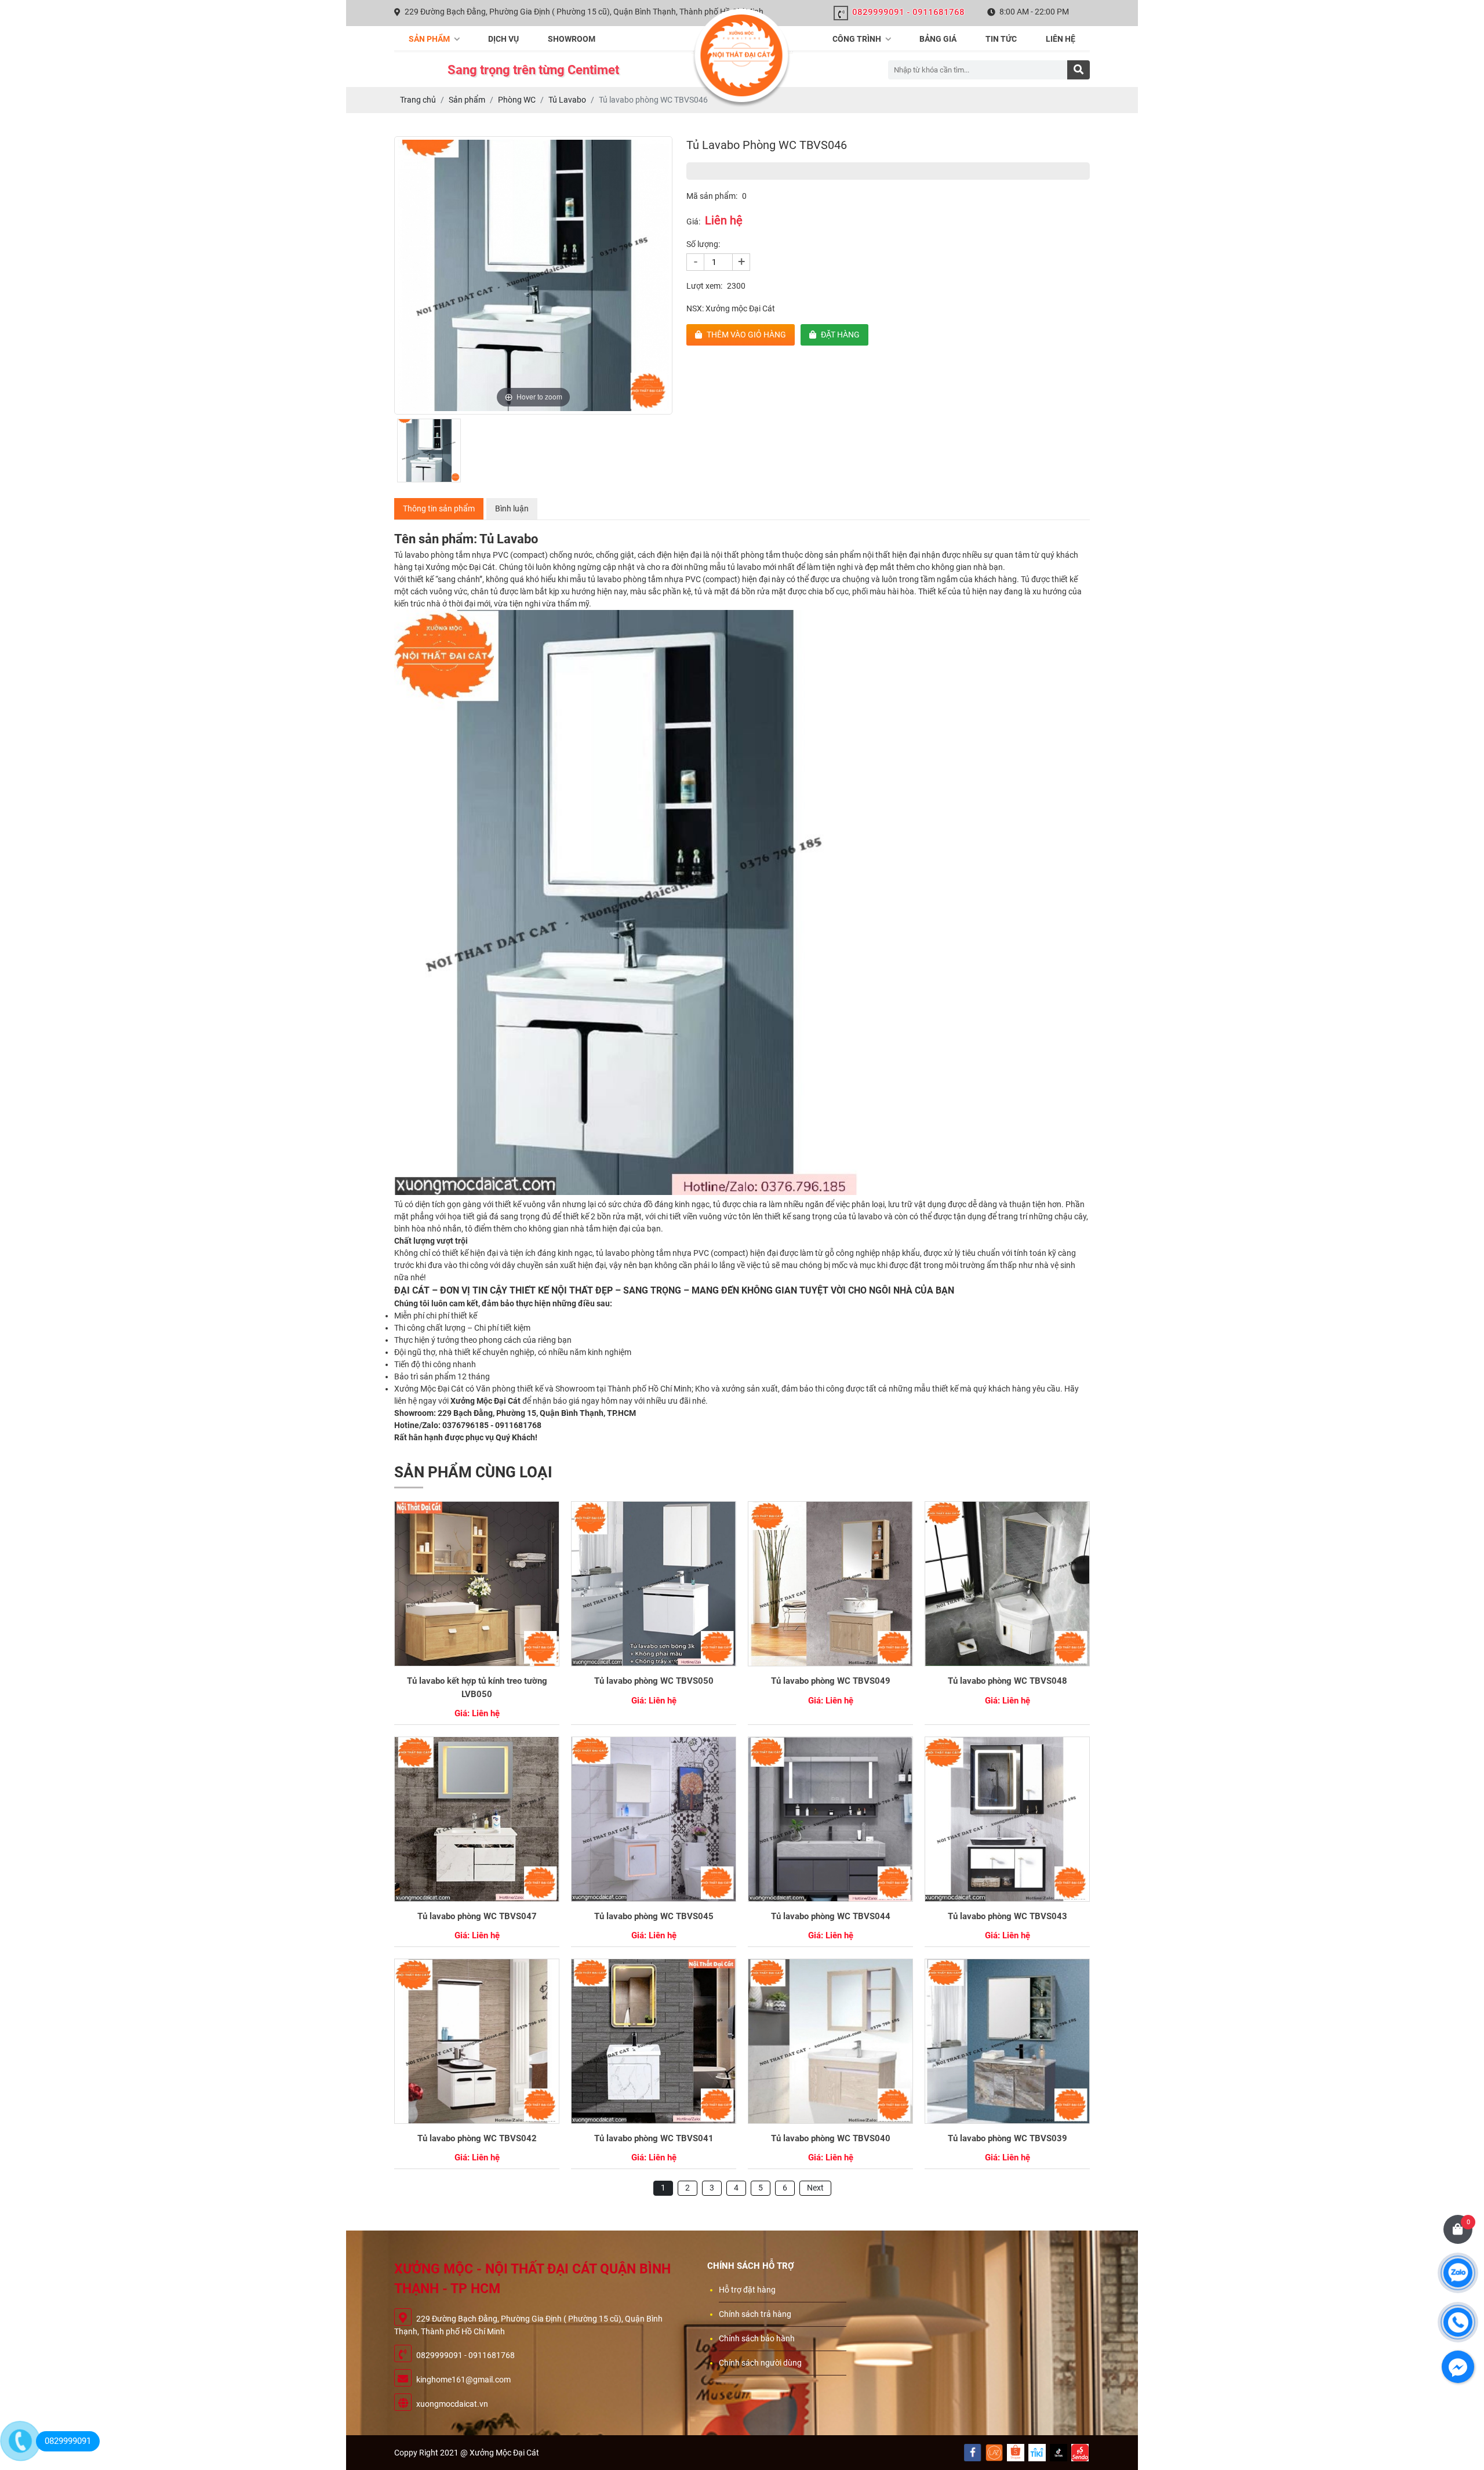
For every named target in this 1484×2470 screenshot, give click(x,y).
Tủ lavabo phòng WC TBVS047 (477, 1916)
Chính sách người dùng (760, 2363)
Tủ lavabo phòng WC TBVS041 (654, 2138)
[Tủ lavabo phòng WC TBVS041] (654, 2041)
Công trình (858, 39)
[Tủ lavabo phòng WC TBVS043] (1007, 1819)
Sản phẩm (430, 39)
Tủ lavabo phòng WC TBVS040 (831, 2138)
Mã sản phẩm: (712, 196)
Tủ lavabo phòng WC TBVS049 (831, 1681)
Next (815, 2188)
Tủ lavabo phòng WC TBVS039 (1007, 2138)
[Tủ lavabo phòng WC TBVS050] (654, 1584)
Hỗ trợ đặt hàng (747, 2290)
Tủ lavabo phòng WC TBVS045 (654, 1916)
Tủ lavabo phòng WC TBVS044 (831, 1916)
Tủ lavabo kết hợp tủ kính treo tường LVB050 (477, 1688)
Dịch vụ (503, 39)
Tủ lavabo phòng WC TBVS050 (654, 1681)
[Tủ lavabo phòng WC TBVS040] (830, 2041)
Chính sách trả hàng (755, 2314)
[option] (533, 275)
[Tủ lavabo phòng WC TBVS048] (1007, 1584)
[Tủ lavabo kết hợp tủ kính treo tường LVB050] (477, 1584)
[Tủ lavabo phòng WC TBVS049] (830, 1584)
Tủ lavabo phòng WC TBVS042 (477, 2138)
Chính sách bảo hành (757, 2338)
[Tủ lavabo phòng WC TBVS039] (1007, 2041)
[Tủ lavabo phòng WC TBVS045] (654, 1819)
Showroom (572, 39)
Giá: (693, 221)
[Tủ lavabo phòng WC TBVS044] (830, 1819)
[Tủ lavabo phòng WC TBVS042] (477, 2041)
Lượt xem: (704, 286)
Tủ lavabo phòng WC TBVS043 (1007, 1916)
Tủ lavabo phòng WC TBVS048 (1007, 1681)
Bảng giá (938, 39)
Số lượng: (703, 244)
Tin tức (1001, 39)
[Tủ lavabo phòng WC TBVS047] (477, 1819)
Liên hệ (1061, 39)
